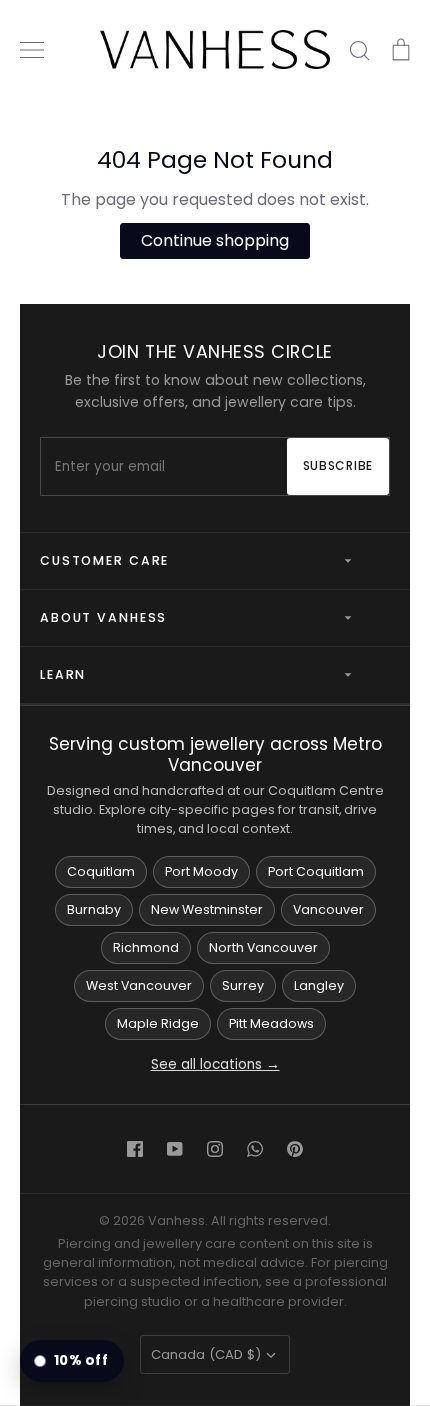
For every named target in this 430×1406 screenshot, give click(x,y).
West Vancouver (139, 985)
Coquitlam (101, 871)
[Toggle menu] (32, 50)
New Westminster (207, 909)
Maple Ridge (158, 1023)
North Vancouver (263, 947)
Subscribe (338, 465)
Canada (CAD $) (206, 1354)
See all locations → (215, 1064)
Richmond (146, 947)
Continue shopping (215, 240)
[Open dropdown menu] (340, 561)
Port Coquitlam (316, 871)
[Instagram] (215, 1149)
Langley (319, 985)
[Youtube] (175, 1149)
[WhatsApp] (255, 1149)
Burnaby (94, 909)
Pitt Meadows (271, 1023)
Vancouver (328, 909)
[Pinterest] (295, 1149)
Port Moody (201, 871)
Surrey (243, 985)
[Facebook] (135, 1149)
